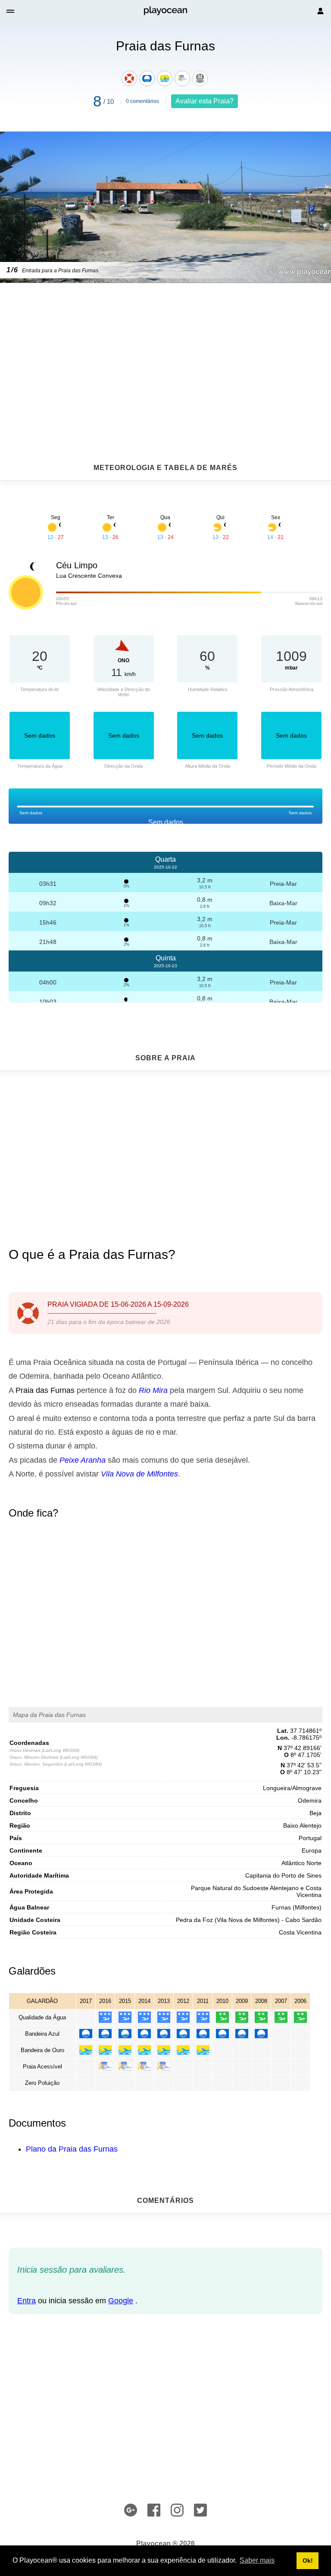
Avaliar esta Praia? (205, 101)
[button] (11, 11)
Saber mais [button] (257, 2560)
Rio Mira (153, 1390)
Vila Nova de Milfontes (139, 1474)
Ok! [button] (308, 2560)
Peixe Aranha (83, 1460)
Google (121, 2301)
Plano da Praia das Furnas (72, 2149)
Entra (27, 2301)
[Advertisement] (165, 352)
